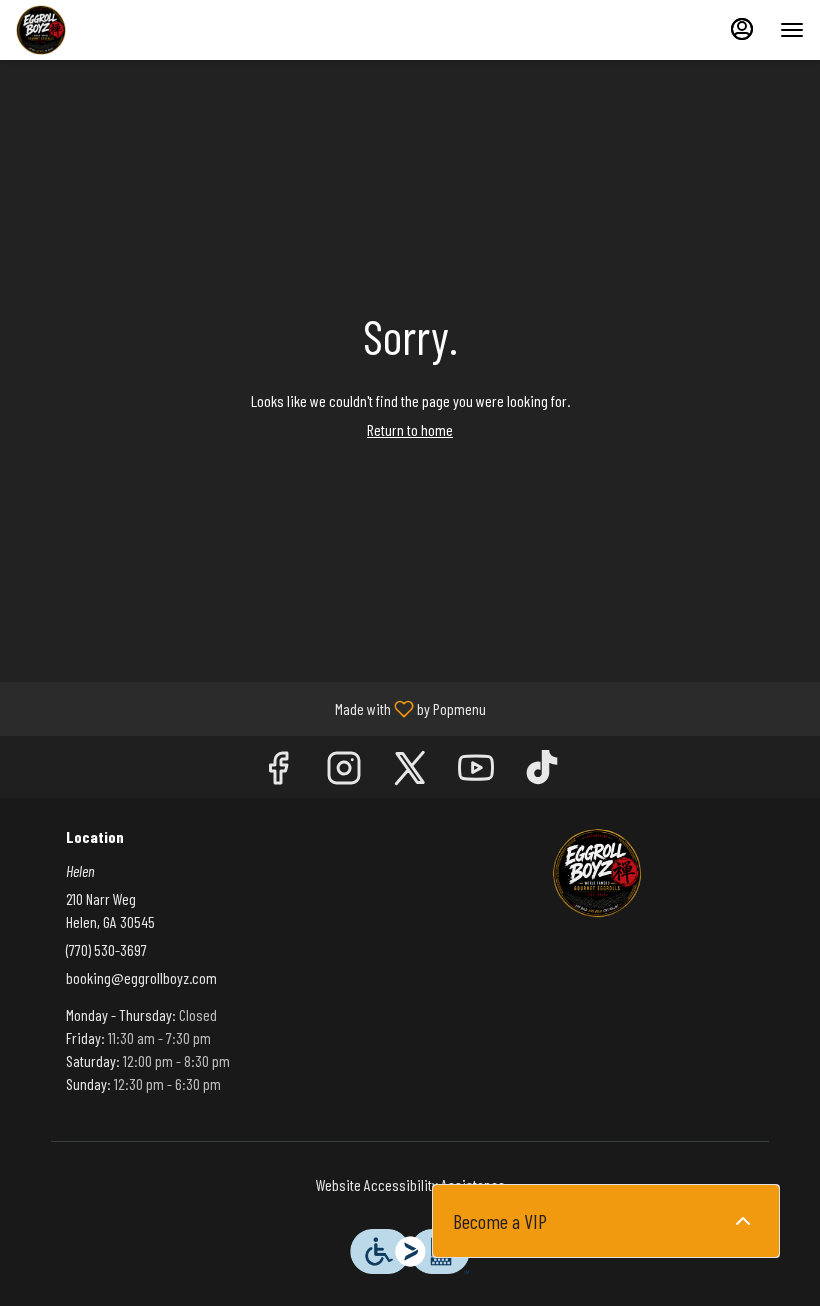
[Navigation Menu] (792, 30)
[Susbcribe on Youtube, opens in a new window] (476, 771)
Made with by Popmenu (250, 708)
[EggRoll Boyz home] (106, 30)
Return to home (410, 429)
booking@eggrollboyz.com (141, 977)
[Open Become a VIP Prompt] (743, 1221)
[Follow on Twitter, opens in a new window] (410, 771)
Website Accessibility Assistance (410, 1184)
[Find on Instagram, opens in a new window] (344, 771)
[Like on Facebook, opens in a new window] (278, 771)
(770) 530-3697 (106, 949)
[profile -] (742, 29)
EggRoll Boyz (597, 873)
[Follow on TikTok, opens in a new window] (542, 771)
